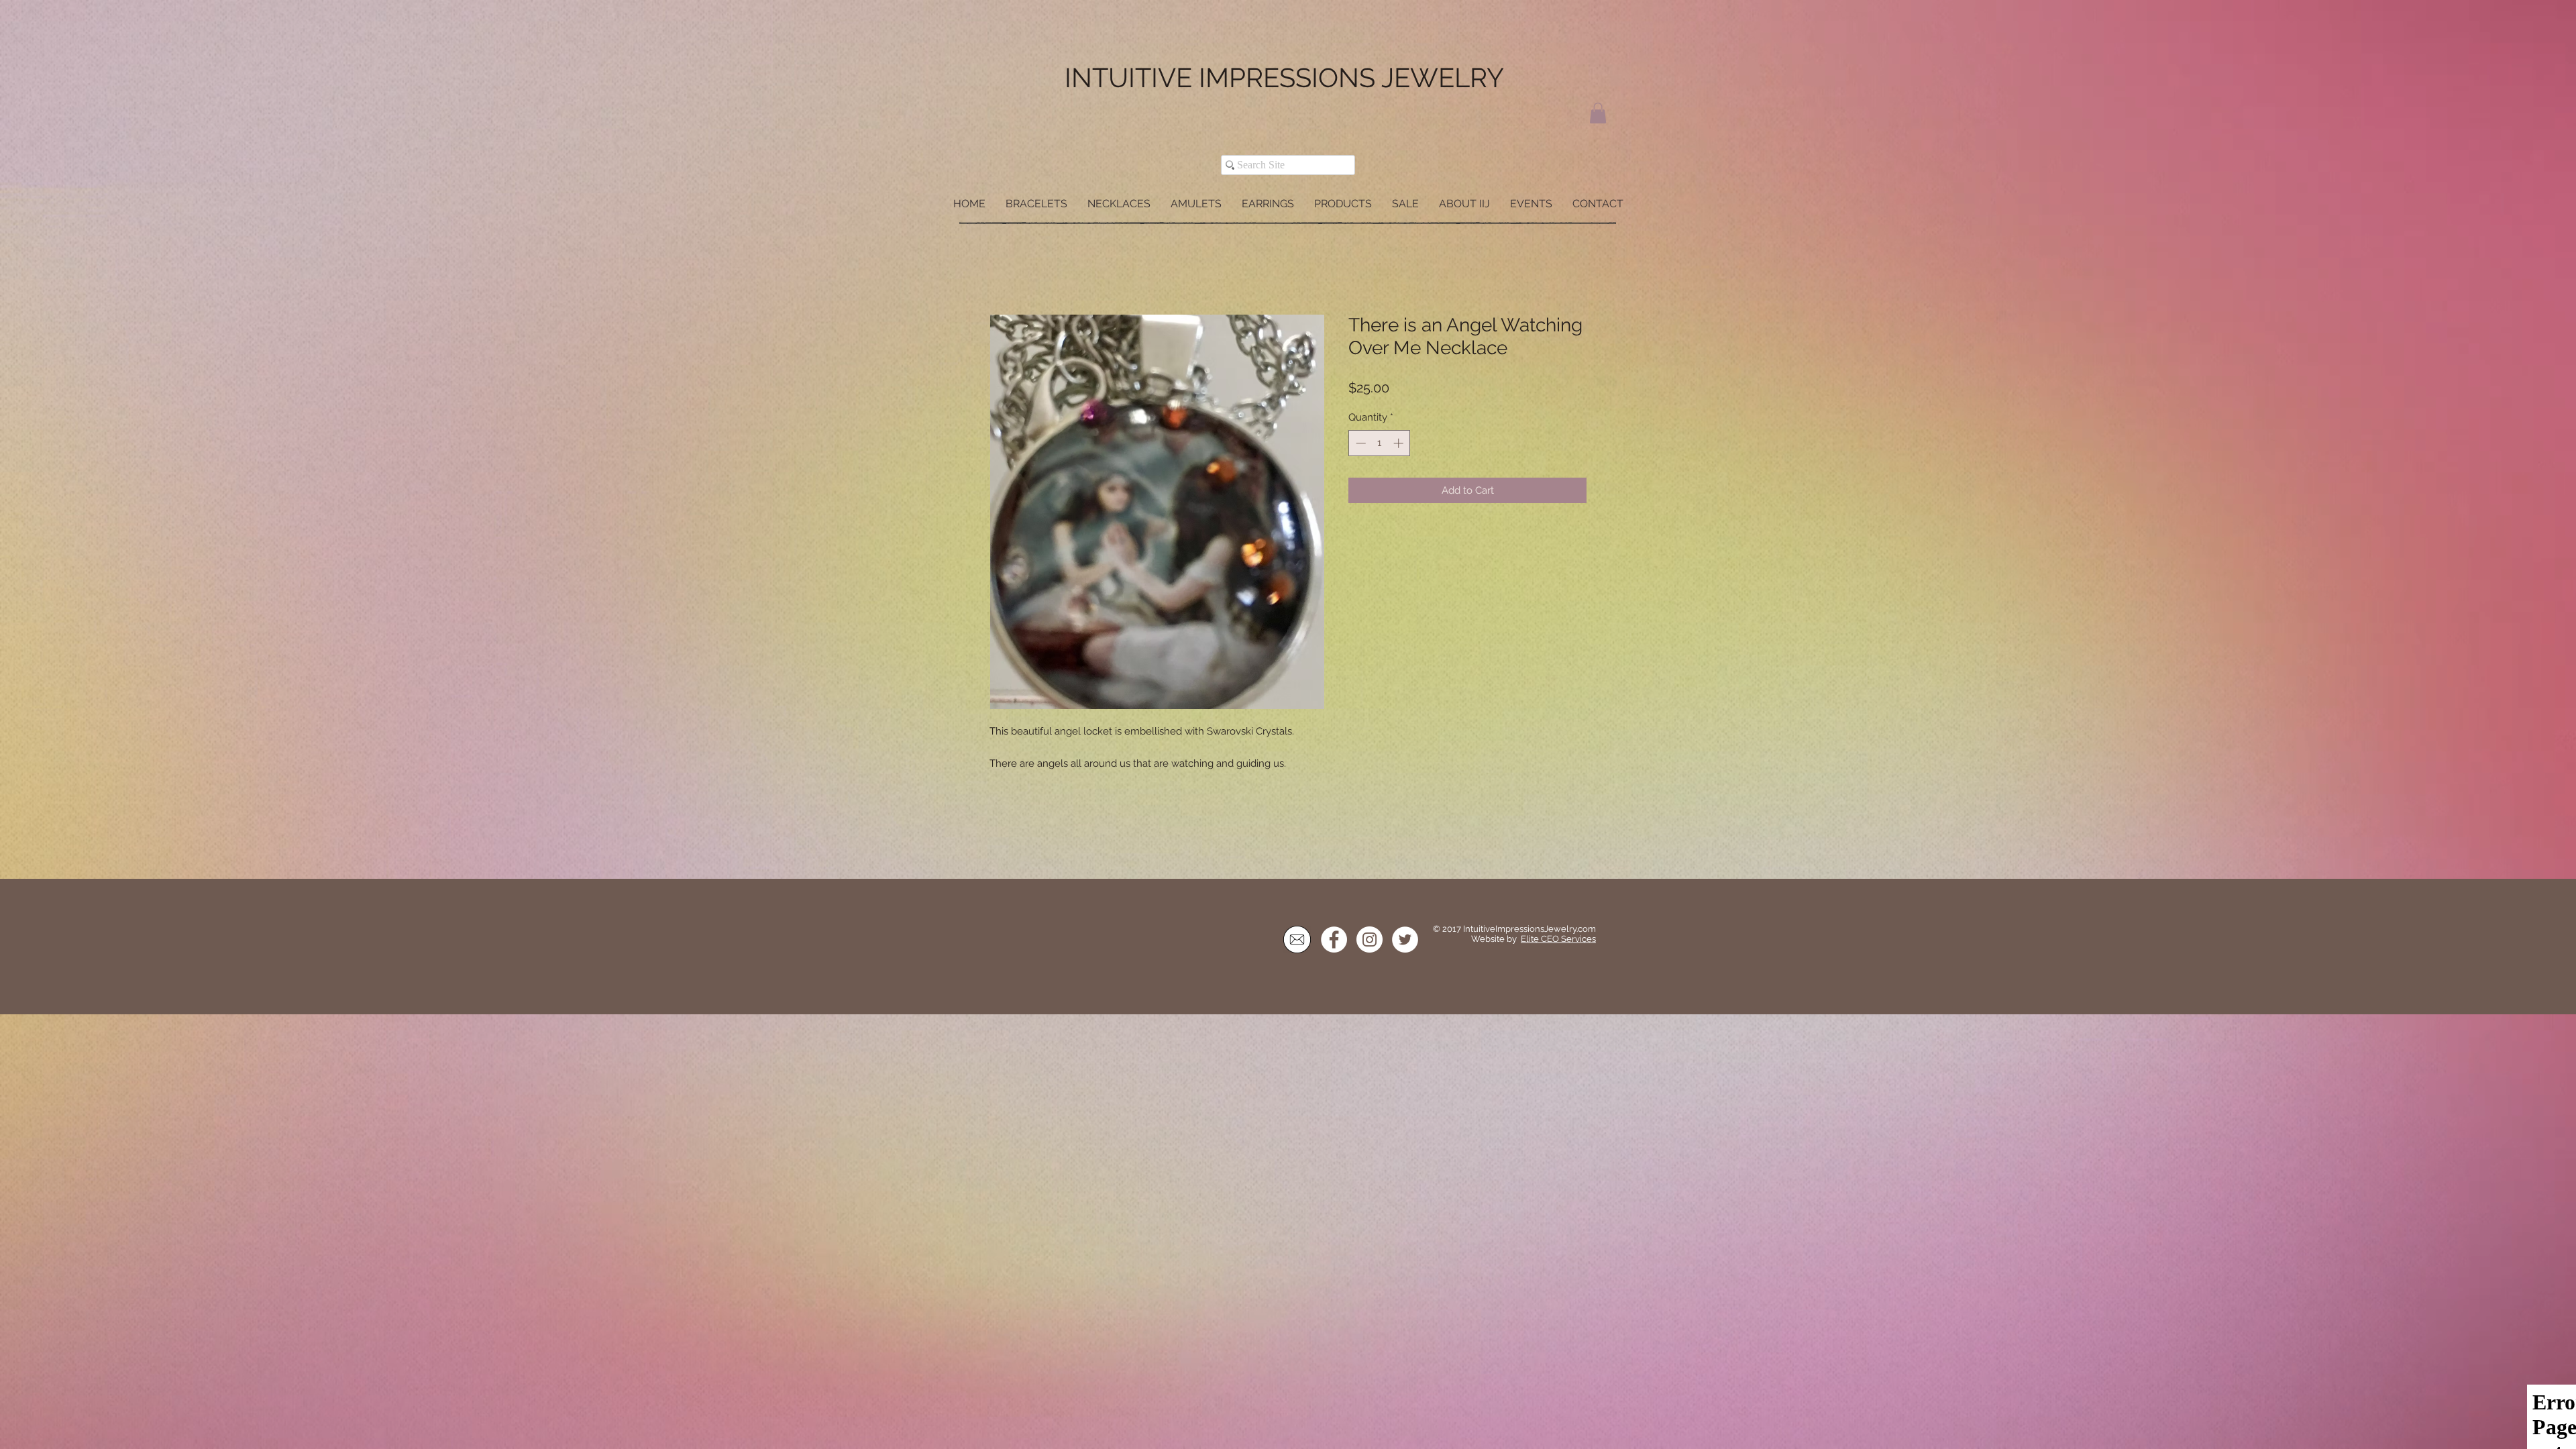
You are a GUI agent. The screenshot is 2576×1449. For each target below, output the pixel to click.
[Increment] (1400, 444)
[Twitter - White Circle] (1405, 941)
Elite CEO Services (1558, 940)
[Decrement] (1359, 444)
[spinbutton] (1380, 444)
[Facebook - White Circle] (1334, 941)
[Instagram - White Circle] (1370, 941)
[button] (1598, 113)
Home (1005, 267)
